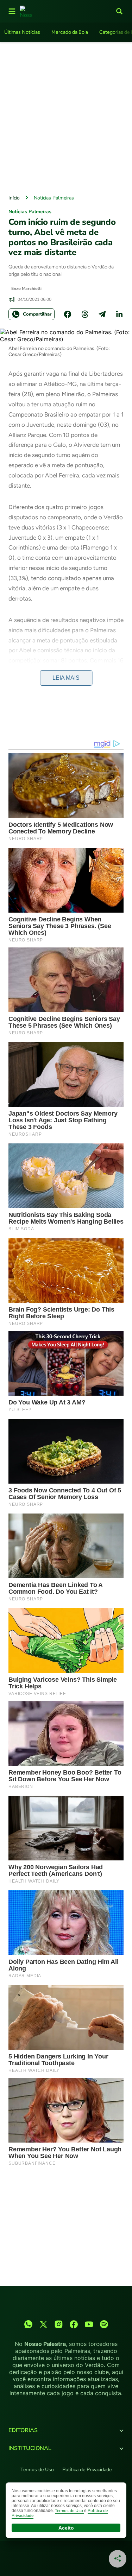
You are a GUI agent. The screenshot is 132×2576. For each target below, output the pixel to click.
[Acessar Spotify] (104, 2324)
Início (14, 198)
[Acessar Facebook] (74, 2324)
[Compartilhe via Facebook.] (68, 314)
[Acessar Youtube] (89, 2324)
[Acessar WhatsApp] (28, 2324)
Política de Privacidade (87, 2470)
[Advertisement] (66, 117)
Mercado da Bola (70, 32)
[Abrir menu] (12, 11)
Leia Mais (66, 678)
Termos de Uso (37, 2470)
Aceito (66, 2528)
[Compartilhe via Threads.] (85, 314)
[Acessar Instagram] (59, 2324)
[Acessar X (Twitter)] (43, 2324)
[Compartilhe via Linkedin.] (119, 314)
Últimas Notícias (22, 32)
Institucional (30, 2448)
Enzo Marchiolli (26, 288)
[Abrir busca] (119, 11)
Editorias (23, 2430)
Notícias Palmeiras (54, 198)
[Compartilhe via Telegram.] (102, 314)
